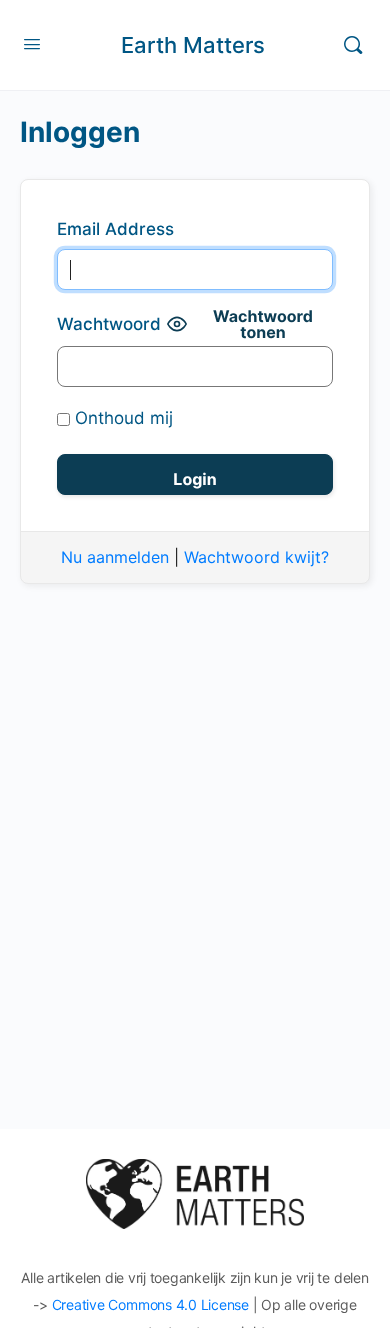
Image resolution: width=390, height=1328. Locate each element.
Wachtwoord (109, 324)
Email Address (115, 229)
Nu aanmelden (115, 557)
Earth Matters (193, 45)
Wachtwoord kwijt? (256, 557)
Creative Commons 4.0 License (150, 1304)
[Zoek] (353, 45)
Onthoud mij (121, 418)
